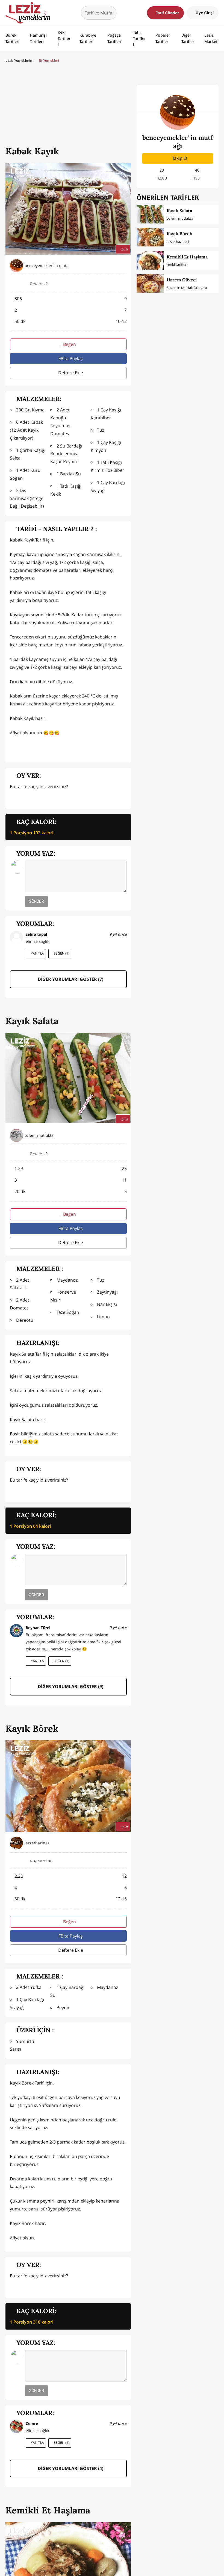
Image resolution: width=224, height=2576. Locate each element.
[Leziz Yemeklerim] (28, 13)
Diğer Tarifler (188, 38)
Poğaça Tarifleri (114, 38)
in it (125, 249)
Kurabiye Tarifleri (88, 38)
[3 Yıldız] (30, 798)
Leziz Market (211, 38)
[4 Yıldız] (38, 798)
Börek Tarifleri (12, 38)
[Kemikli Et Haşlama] (150, 260)
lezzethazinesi (178, 242)
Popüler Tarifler (163, 38)
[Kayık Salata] (150, 214)
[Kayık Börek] (150, 237)
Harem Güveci (182, 280)
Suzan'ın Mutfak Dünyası (187, 288)
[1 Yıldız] (14, 798)
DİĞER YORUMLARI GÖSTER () (70, 979)
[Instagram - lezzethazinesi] (123, 1843)
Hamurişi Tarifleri (38, 38)
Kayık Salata (179, 211)
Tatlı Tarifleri (139, 38)
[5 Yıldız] (45, 798)
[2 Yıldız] (22, 798)
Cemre (32, 2423)
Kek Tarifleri (64, 38)
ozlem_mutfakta (180, 218)
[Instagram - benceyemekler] (123, 266)
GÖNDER (36, 901)
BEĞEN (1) (61, 953)
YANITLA (37, 953)
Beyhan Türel (38, 1628)
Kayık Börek (179, 234)
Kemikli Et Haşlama (187, 257)
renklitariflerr (177, 264)
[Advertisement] (68, 105)
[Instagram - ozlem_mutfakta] (123, 1135)
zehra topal (36, 934)
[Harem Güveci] (150, 283)
